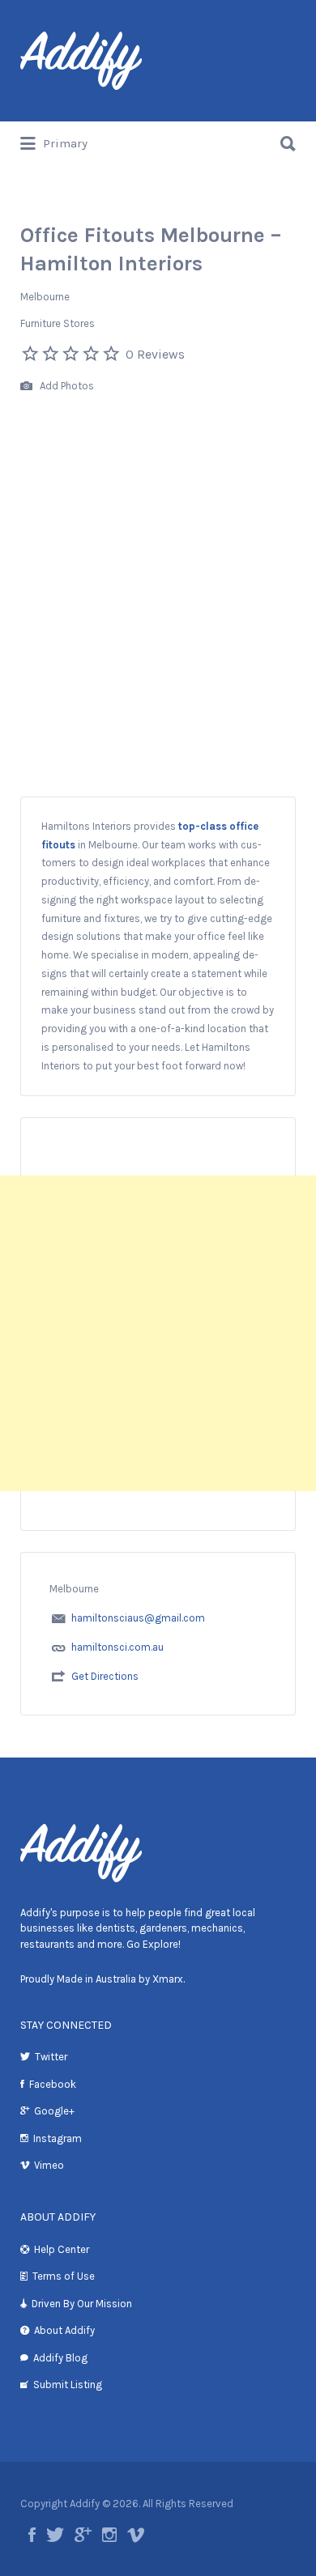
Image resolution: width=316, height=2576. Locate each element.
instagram (109, 2535)
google (83, 2535)
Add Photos (66, 386)
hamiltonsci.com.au (117, 1647)
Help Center (62, 2249)
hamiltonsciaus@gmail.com (138, 1618)
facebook (32, 2535)
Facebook (53, 2084)
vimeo (136, 2535)
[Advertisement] (158, 631)
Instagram (58, 2138)
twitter (55, 2535)
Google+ (54, 2111)
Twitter (51, 2057)
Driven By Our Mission (82, 2304)
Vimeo (49, 2165)
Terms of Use (64, 2276)
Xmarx (168, 1979)
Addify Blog (60, 2358)
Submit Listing (68, 2385)
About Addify (64, 2330)
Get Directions (105, 1676)
